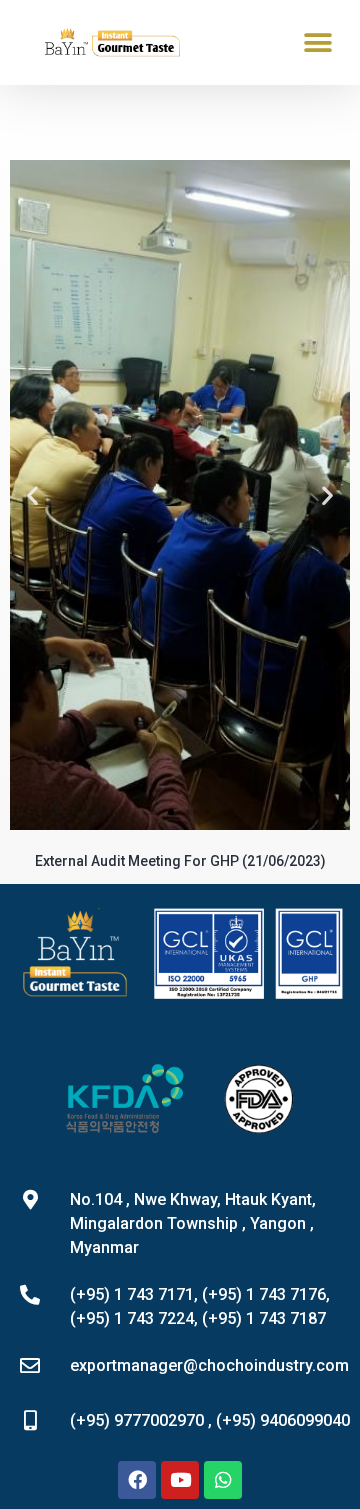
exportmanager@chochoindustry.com (209, 1365)
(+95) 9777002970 (137, 1420)
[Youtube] (180, 1480)
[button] (317, 42)
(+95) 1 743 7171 (132, 1294)
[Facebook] (137, 1480)
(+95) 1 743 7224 (132, 1318)
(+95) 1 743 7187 (264, 1318)
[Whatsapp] (223, 1480)
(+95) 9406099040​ (283, 1420)
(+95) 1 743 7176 (264, 1294)
